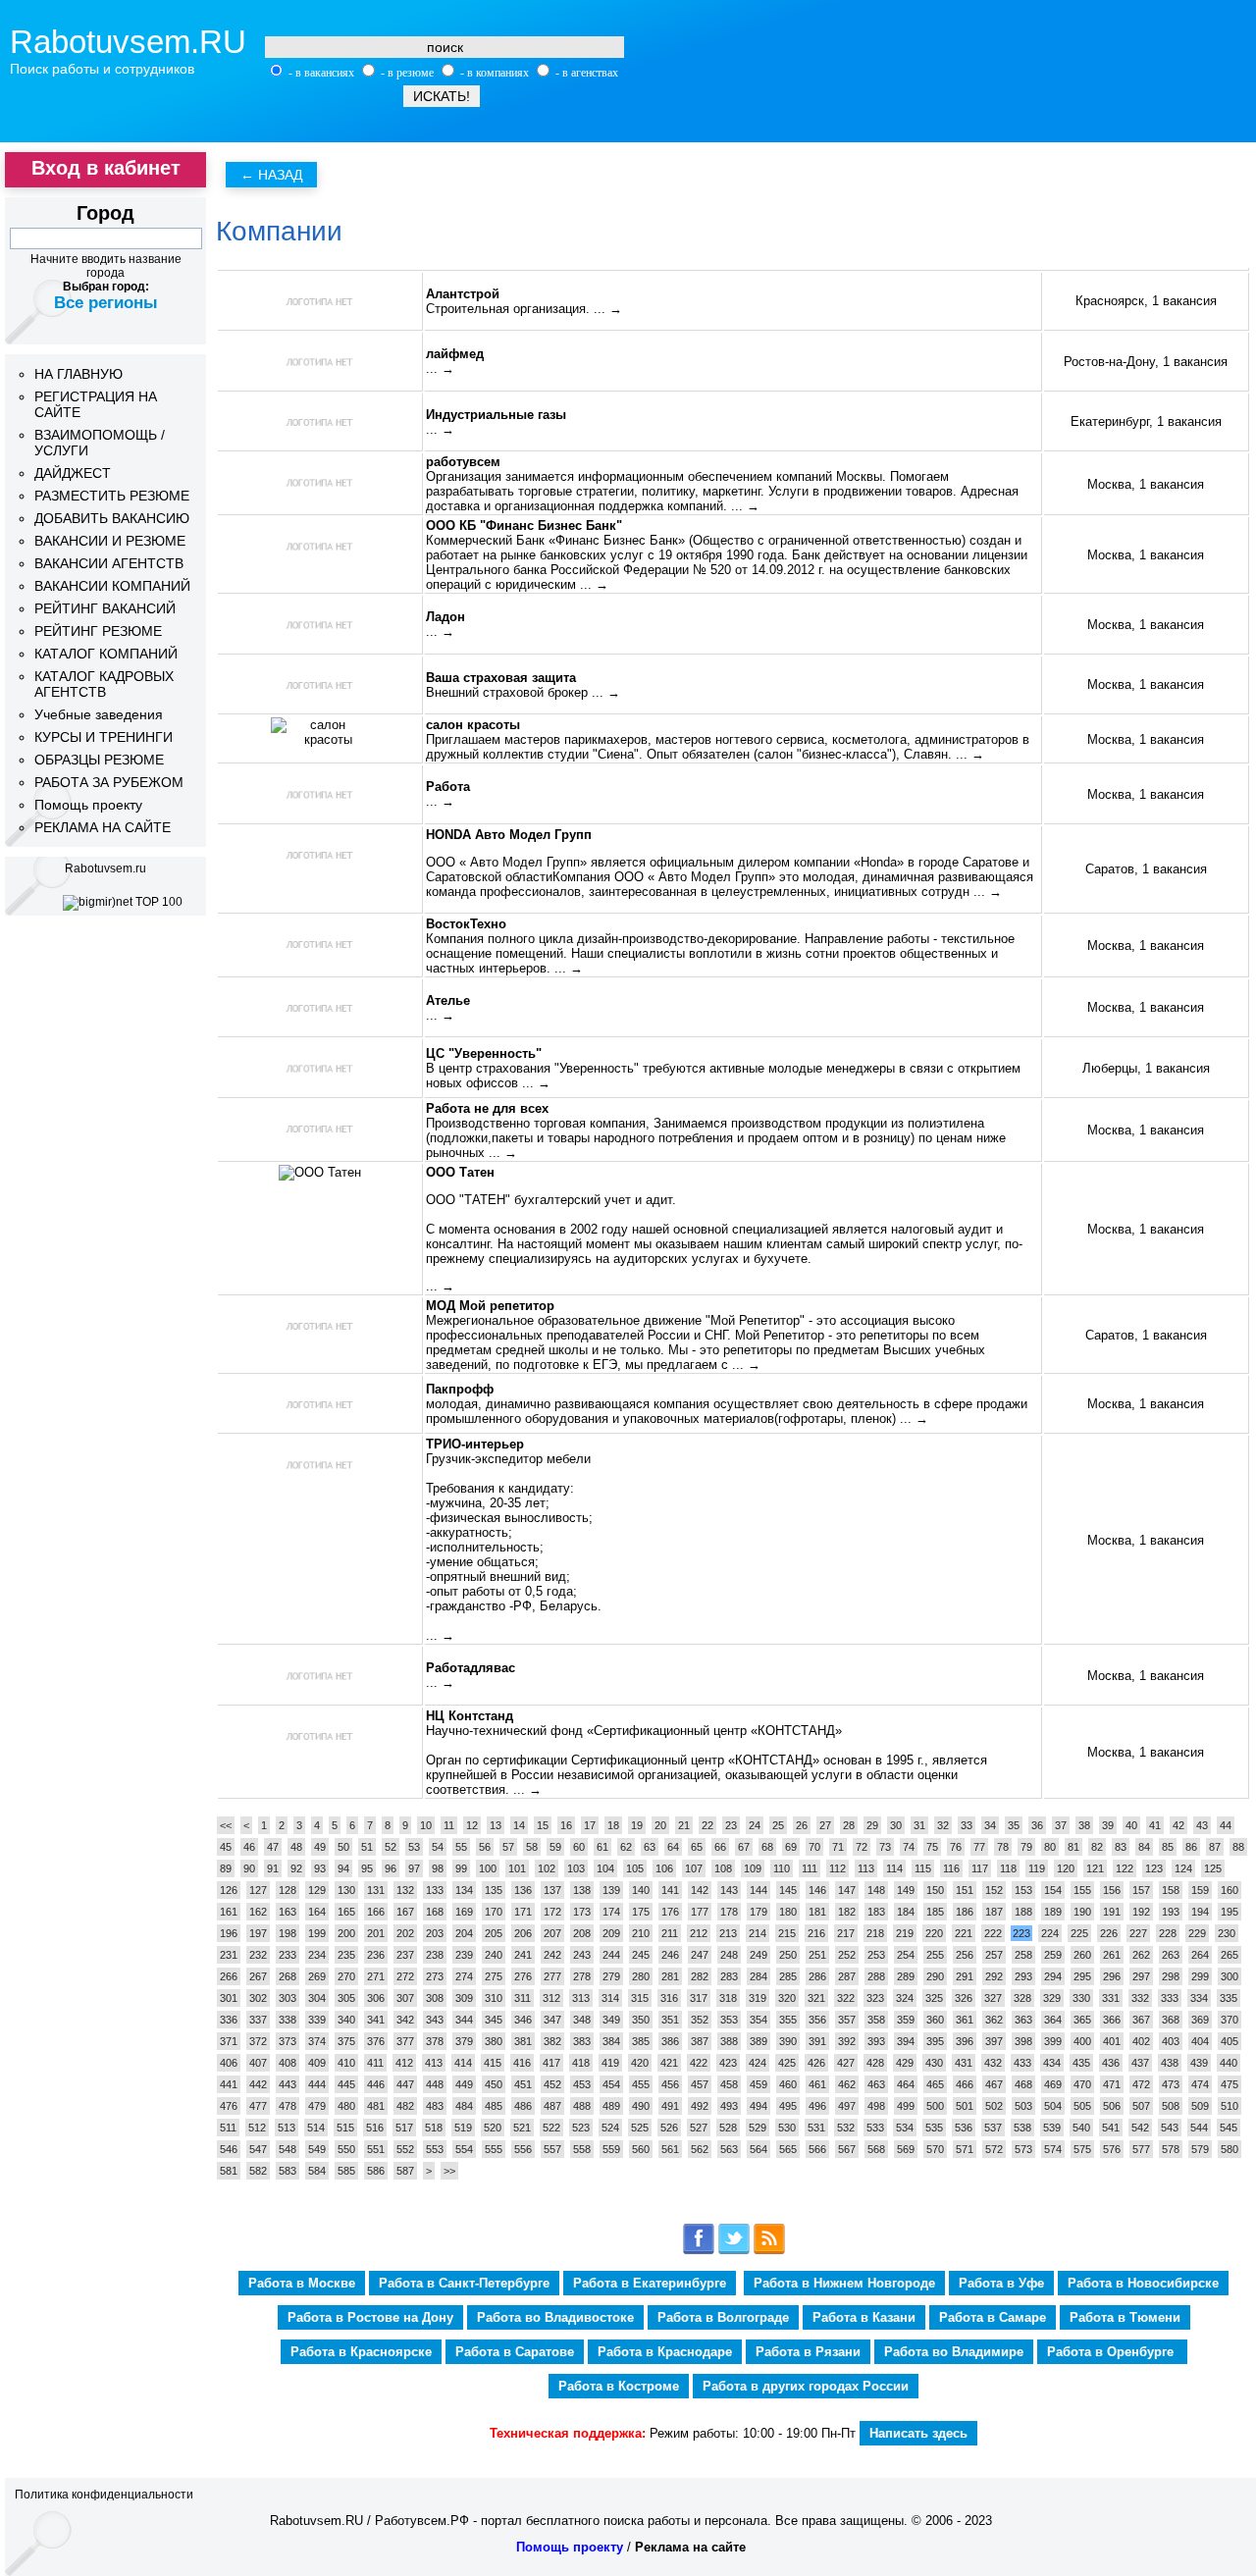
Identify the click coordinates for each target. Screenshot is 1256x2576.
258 (1023, 1955)
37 (1061, 1825)
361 (965, 2020)
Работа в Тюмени (1125, 2317)
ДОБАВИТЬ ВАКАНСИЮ (112, 518)
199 (317, 1933)
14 (519, 1825)
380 (494, 2041)
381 (523, 2041)
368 (1171, 2020)
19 (637, 1825)
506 (1112, 2106)
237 (405, 1955)
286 (817, 1976)
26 (802, 1825)
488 (582, 2106)
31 (919, 1825)
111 (810, 1868)
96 (391, 1868)
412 (404, 2063)
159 (1200, 1890)
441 (229, 2084)
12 (472, 1825)
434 (1052, 2063)
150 (935, 1890)
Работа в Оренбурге (1112, 2352)
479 (317, 2106)
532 (846, 2128)
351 (670, 2020)
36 (1037, 1825)
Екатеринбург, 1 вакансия (1146, 421)
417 (551, 2063)
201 (376, 1933)
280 (641, 1976)
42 (1178, 1825)
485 (494, 2106)
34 (990, 1825)
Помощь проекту (88, 805)
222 (993, 1933)
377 (405, 2041)
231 (229, 1955)
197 (258, 1933)
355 (788, 2020)
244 (611, 1955)
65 (697, 1847)
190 (1082, 1912)
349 (611, 2020)
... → (608, 309)
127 (258, 1890)
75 (932, 1847)
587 (405, 2171)
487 (552, 2106)
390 (788, 2041)
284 (759, 1976)
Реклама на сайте (690, 2547)
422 (699, 2063)
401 (1112, 2041)
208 (582, 1933)
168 (435, 1912)
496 (817, 2106)
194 (1200, 1912)
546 (229, 2149)
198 (288, 1933)
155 (1082, 1890)
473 (1171, 2084)
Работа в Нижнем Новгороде (844, 2283)
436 (1111, 2063)
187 (994, 1912)
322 (846, 1998)
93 (320, 1868)
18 (613, 1825)
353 (729, 2020)
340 (346, 2020)
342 (405, 2020)
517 (404, 2128)
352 (700, 2020)
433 (1022, 2063)
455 (641, 2084)
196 (229, 1933)
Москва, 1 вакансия (1146, 484)
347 (552, 2020)
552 (405, 2149)
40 (1131, 1825)
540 (1081, 2128)
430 (934, 2063)
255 (935, 1955)
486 (523, 2106)
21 (684, 1825)
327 (993, 1998)
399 (1053, 2041)
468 (1023, 2084)
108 (723, 1868)
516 (375, 2128)
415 (493, 2063)
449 (464, 2084)
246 (670, 1955)
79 (1026, 1847)
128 (288, 1890)
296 (1112, 1976)
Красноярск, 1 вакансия (1146, 301)
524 (610, 2128)
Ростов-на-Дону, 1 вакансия (1146, 362)
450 (494, 2084)
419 (610, 2063)
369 (1200, 2020)
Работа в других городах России (806, 2386)
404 (1200, 2041)
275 (494, 1976)
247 (700, 1955)
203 (435, 1933)
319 (758, 1998)
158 (1171, 1890)
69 (791, 1847)
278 (582, 1976)
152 (994, 1890)
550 (346, 2149)
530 (787, 2128)
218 (875, 1933)
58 (532, 1847)
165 (346, 1912)
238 (435, 1955)
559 (611, 2149)
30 (896, 1825)
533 (875, 2128)
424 (758, 2063)
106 (664, 1868)
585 (346, 2171)
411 (375, 2063)
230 (1227, 1933)
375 (346, 2041)
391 (817, 2041)
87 (1215, 1847)
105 (635, 1868)
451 (523, 2084)
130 (346, 1890)
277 (552, 1976)
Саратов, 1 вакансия (1146, 869)
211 (670, 1933)
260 (1082, 1955)
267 (258, 1976)
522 (551, 2128)
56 (485, 1847)
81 (1073, 1847)
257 (994, 1955)
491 (670, 2106)
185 (935, 1912)
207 (552, 1933)
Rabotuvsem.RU (128, 42)
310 (494, 1998)
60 (579, 1847)
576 (1112, 2149)
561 (670, 2149)
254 (906, 1955)
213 (728, 1933)
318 (728, 1998)
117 (980, 1868)
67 (744, 1847)
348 (582, 2020)
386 (670, 2041)
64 (673, 1847)
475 (1230, 2084)
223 (1021, 1933)
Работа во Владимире (954, 2352)
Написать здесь (918, 2433)
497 (847, 2106)
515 (345, 2128)
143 (729, 1890)
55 (461, 1847)
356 (817, 2020)
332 (1140, 1998)
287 (847, 1976)
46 (249, 1847)
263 (1171, 1955)
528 (728, 2128)
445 (346, 2084)
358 (876, 2020)
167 (405, 1912)
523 (581, 2128)
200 (346, 1933)
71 (838, 1847)
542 (1140, 2128)
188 (1023, 1912)
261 (1112, 1955)
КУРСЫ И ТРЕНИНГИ (104, 737)
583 (288, 2171)
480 (346, 2106)
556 (523, 2149)
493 (729, 2106)
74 (909, 1847)
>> (449, 2171)
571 (965, 2149)
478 (288, 2106)
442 (258, 2084)
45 (226, 1847)
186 (965, 1912)
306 (376, 1998)
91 (273, 1868)
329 (1052, 1998)
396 (965, 2041)
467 (994, 2084)
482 (405, 2106)
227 (1138, 1933)
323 (875, 1998)
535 (934, 2128)
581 (229, 2171)
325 (934, 1998)
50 (343, 1847)
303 (288, 1998)
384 (611, 2041)
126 (229, 1890)
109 (753, 1868)
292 (994, 1976)
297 (1141, 1976)
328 (1022, 1998)
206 (523, 1933)
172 (552, 1912)
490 (641, 2106)
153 (1023, 1890)
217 (846, 1933)
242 (552, 1955)
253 (876, 1955)
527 (699, 2128)
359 (906, 2020)
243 (582, 1955)
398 (1023, 2041)
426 (816, 2063)
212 (699, 1933)
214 (758, 1933)
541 (1111, 2128)
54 (438, 1847)
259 (1053, 1955)
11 (449, 1825)
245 (641, 1955)
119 (1037, 1868)
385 (641, 2041)
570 (935, 2149)
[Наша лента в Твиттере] (734, 2251)
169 (464, 1912)
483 (435, 2106)
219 (905, 1933)
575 (1082, 2149)
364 (1053, 2020)
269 (317, 1976)
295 (1082, 1976)
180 (788, 1912)
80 (1050, 1847)
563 (729, 2149)
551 (376, 2149)
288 (876, 1976)
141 (670, 1890)
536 (964, 2128)
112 (837, 1868)
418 (581, 2063)
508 (1171, 2106)
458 (729, 2084)
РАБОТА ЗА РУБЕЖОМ (109, 782)
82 (1097, 1847)
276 (523, 1976)
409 (317, 2063)
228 (1168, 1933)
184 (906, 1912)
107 (694, 1868)
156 (1112, 1890)
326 (964, 1998)
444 (317, 2084)
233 (288, 1955)
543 (1170, 2128)
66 (720, 1847)
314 (610, 1998)
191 (1112, 1912)
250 (788, 1955)
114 (894, 1868)
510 (1230, 2106)
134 (464, 1890)
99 (461, 1868)
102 (547, 1868)
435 (1081, 2063)
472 (1141, 2084)
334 (1199, 1998)
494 (759, 2106)
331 (1111, 1998)
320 (787, 1998)
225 (1079, 1933)
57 (508, 1847)
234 (317, 1955)
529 (758, 2128)
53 (414, 1847)
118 (1008, 1868)
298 (1171, 1976)
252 (847, 1955)
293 (1023, 1976)
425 (787, 2063)
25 (778, 1825)
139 (611, 1890)
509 (1200, 2106)
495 (788, 2106)
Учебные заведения (99, 714)
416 (522, 2063)
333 (1170, 1998)
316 (669, 1998)
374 (317, 2041)
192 (1141, 1912)
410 (346, 2063)
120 (1066, 1868)
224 (1050, 1933)
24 (755, 1825)
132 (405, 1890)
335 (1229, 1998)
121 (1095, 1868)
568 (876, 2149)
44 (1226, 1825)
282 (700, 1976)
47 (273, 1847)
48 (296, 1847)
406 (229, 2063)
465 (935, 2084)
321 (816, 1998)
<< (226, 1825)
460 (788, 2084)
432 (993, 2063)
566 (817, 2149)
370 (1230, 2020)
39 (1108, 1825)
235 (346, 1955)
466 (965, 2084)
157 (1141, 1890)
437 (1140, 2063)
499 (906, 2106)
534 (905, 2128)
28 (849, 1825)
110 (782, 1868)
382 (552, 2041)
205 (494, 1933)
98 (438, 1868)
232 (258, 1955)
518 (434, 2128)
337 (258, 2020)
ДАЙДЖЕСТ (73, 473)
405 (1230, 2041)
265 (1230, 1955)
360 (935, 2020)
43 (1202, 1825)
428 (875, 2063)
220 (934, 1933)
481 (376, 2106)
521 (522, 2128)
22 (707, 1825)
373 (288, 2041)
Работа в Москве (302, 2283)
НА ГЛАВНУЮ (78, 374)
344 (464, 2020)
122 (1125, 1868)
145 (788, 1890)
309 (464, 1998)
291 (965, 1976)
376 (376, 2041)
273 (435, 1976)
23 (731, 1825)
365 (1082, 2020)
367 (1141, 2020)
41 (1155, 1825)
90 (249, 1868)
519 (463, 2128)
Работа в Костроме (619, 2386)
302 (258, 1998)
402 (1141, 2041)
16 (566, 1825)
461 (817, 2084)
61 (602, 1847)
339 (317, 2020)
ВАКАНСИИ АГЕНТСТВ (109, 563)
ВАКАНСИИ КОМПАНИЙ (112, 586)
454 (611, 2084)
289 (906, 1976)
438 (1170, 2063)
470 (1082, 2084)
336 (229, 2020)
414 (463, 2063)
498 (876, 2106)
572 (994, 2149)
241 (523, 1955)
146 (817, 1890)
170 (494, 1912)
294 (1053, 1976)
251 (817, 1955)
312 (551, 1998)
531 (816, 2128)
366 (1112, 2020)
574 (1053, 2149)
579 (1200, 2149)
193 (1171, 1912)
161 (229, 1912)
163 (288, 1912)
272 (405, 1976)
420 (640, 2063)
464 (906, 2084)
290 (935, 1976)
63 (650, 1847)
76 (956, 1847)
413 (434, 2063)
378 (435, 2041)
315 (640, 1998)
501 (965, 2106)
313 (581, 1998)
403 (1171, 2041)
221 (964, 1933)
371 (229, 2041)
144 (759, 1890)
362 (994, 2020)
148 (876, 1890)
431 (964, 2063)
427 (846, 2063)
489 (611, 2106)
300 (1230, 1976)
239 (464, 1955)
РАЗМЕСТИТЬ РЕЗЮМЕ (112, 496)
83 (1121, 1847)
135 (494, 1890)
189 (1053, 1912)
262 (1141, 1955)
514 (316, 2128)
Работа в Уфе (1001, 2283)
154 (1053, 1890)
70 (814, 1847)
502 (994, 2106)
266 (229, 1976)
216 (816, 1933)
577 (1141, 2149)
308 (435, 1998)
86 (1191, 1847)
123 (1154, 1868)
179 (759, 1912)
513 (287, 2128)
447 (405, 2084)
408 (288, 2063)
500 (935, 2106)
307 (405, 1998)
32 (943, 1825)
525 (640, 2128)
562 (700, 2149)
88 (1238, 1847)
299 (1200, 1976)
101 (517, 1868)
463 (876, 2084)
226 (1109, 1933)
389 (759, 2041)
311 (523, 1998)
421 (669, 2063)
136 (523, 1890)
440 (1229, 2063)
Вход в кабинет (106, 168)
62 (626, 1847)
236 (376, 1955)
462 (847, 2084)
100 (488, 1868)
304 (317, 1998)
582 (258, 2171)
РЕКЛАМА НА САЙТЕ (103, 827)
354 (759, 2020)
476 (229, 2106)
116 (951, 1868)
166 (376, 1912)
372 (258, 2041)
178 (729, 1912)
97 (414, 1868)
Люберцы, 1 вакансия (1146, 1068)
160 (1230, 1890)
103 (576, 1868)
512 (257, 2128)
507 (1141, 2106)
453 (582, 2084)
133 (435, 1890)
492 (700, 2106)
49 (320, 1847)
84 (1144, 1847)
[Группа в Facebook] (699, 2251)
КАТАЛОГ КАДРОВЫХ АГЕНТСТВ (104, 684)
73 (885, 1847)
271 (376, 1976)
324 (905, 1998)
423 (728, 2063)
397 (994, 2041)
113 (866, 1868)
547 (258, 2149)
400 (1082, 2041)
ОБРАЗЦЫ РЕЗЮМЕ (99, 760)
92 (296, 1868)
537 (993, 2128)
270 (346, 1976)
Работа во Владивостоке (555, 2317)
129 (317, 1890)
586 (376, 2171)
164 (317, 1912)
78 (1003, 1847)
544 (1199, 2128)
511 (228, 2128)
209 (611, 1933)
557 (552, 2149)
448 (435, 2084)
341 (376, 2020)
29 (872, 1825)
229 (1197, 1933)
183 (876, 1912)
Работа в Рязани (808, 2352)
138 (582, 1890)
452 (552, 2084)
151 (965, 1890)
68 (767, 1847)
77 (979, 1847)
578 (1171, 2149)
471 (1112, 2084)
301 (229, 1998)
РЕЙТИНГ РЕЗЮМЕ (98, 631)
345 (494, 2020)
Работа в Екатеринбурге (650, 2283)
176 (670, 1912)
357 (847, 2020)
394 (906, 2041)
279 (611, 1976)
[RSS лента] (769, 2251)
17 (590, 1825)
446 (376, 2084)
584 (317, 2171)
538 (1022, 2128)
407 (258, 2063)
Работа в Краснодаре (665, 2352)
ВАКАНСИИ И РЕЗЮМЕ (110, 541)
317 (699, 1998)
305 (346, 1998)
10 (426, 1825)
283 (729, 1976)
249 (759, 1955)
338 (288, 2020)
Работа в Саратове (515, 2352)
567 (847, 2149)
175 (641, 1912)
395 (935, 2041)
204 (464, 1933)
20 (660, 1825)
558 (582, 2149)
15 (543, 1825)
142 (700, 1890)
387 (700, 2041)
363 (1023, 2020)
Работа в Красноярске (361, 2352)
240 (494, 1955)
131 (376, 1890)
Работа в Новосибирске (1143, 2283)
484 (464, 2106)
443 (288, 2084)
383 (582, 2041)
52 (391, 1847)
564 (759, 2149)
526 (669, 2128)
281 (670, 1976)
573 (1023, 2149)
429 (905, 2063)
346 (523, 2020)
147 (847, 1890)
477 (258, 2106)
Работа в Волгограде (723, 2317)
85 (1168, 1847)
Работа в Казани (864, 2317)
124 (1183, 1868)
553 (435, 2149)
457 (700, 2084)
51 (367, 1847)
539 (1052, 2128)
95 (367, 1868)
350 (641, 2020)
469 (1053, 2084)
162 (258, 1912)
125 (1213, 1868)
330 (1081, 1998)
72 (862, 1847)
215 (787, 1933)
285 (788, 1976)
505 (1082, 2106)
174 (611, 1912)
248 (729, 1955)
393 (876, 2041)
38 (1084, 1825)
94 (343, 1868)
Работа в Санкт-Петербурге (464, 2283)
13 (496, 1825)
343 (435, 2020)
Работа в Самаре (993, 2317)
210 (641, 1933)
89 (226, 1868)
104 (605, 1868)
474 (1200, 2084)
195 (1230, 1912)
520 (493, 2128)
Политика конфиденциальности (104, 2495)
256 (965, 1955)
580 (1230, 2149)
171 (523, 1912)
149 (906, 1890)
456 (670, 2084)
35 (1014, 1825)
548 (288, 2149)
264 (1200, 1955)
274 (464, 1976)
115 (923, 1868)
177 (700, 1912)
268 (288, 1976)
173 (582, 1912)
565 (788, 2149)
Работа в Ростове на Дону (370, 2317)
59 (555, 1847)
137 (552, 1890)
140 (641, 1890)
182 (847, 1912)
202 (405, 1933)
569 (906, 2149)
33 (967, 1825)
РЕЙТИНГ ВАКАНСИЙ (105, 608)
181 (817, 1912)
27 (825, 1825)
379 (464, 2041)
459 (759, 2084)
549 (317, 2149)
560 (641, 2149)
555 (494, 2149)
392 (847, 2041)
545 (1229, 2128)
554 (464, 2149)
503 (1023, 2106)
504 (1053, 2106)
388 (729, 2041)
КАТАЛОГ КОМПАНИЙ (106, 654)
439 (1199, 2063)
